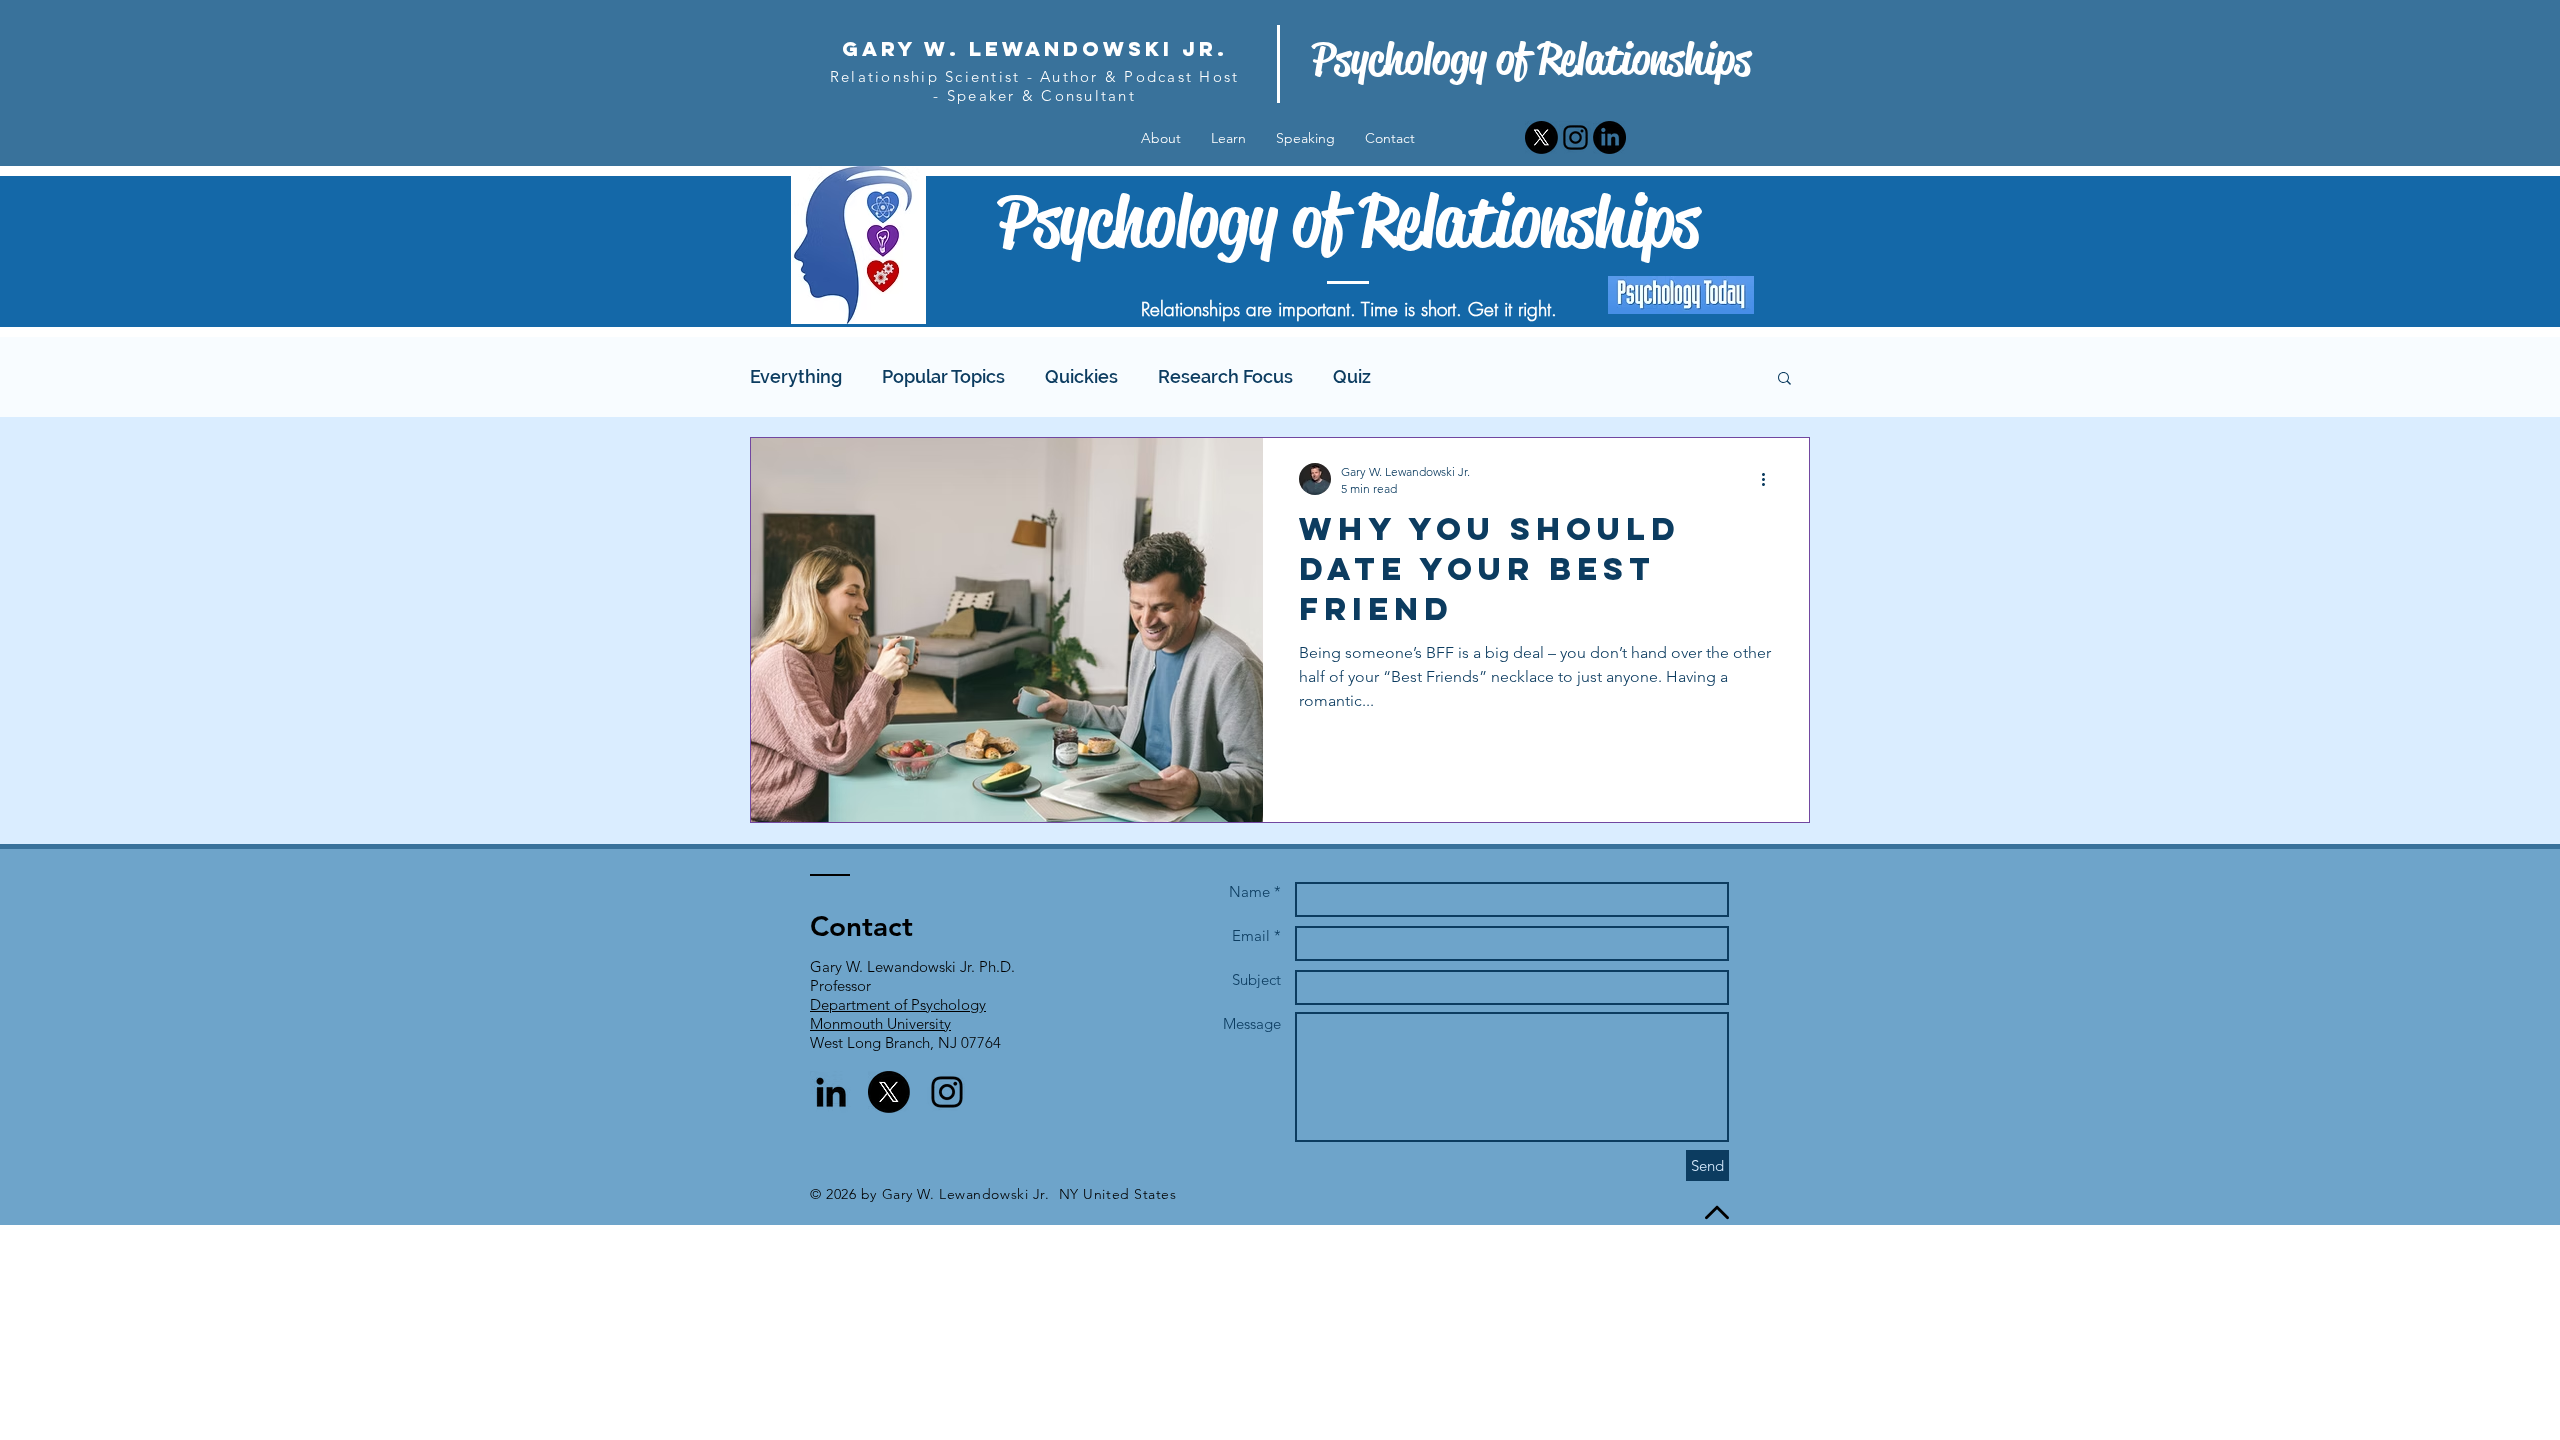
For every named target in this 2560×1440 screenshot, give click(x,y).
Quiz (1352, 376)
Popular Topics (943, 376)
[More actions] (1770, 479)
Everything (796, 376)
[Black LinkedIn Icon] (831, 1092)
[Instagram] (1575, 137)
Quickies (1081, 376)
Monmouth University (880, 1023)
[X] (1541, 137)
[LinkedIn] (1609, 137)
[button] (1784, 379)
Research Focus (1225, 376)
